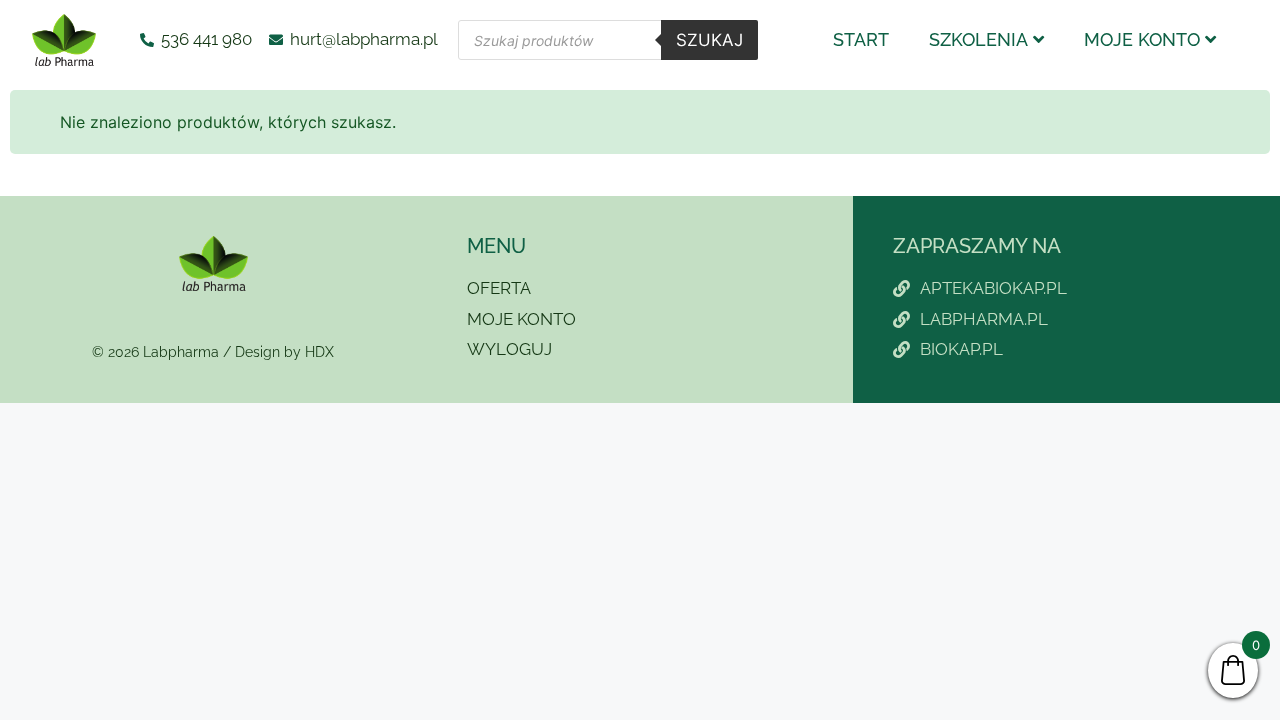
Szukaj (709, 40)
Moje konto (1142, 39)
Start (861, 39)
